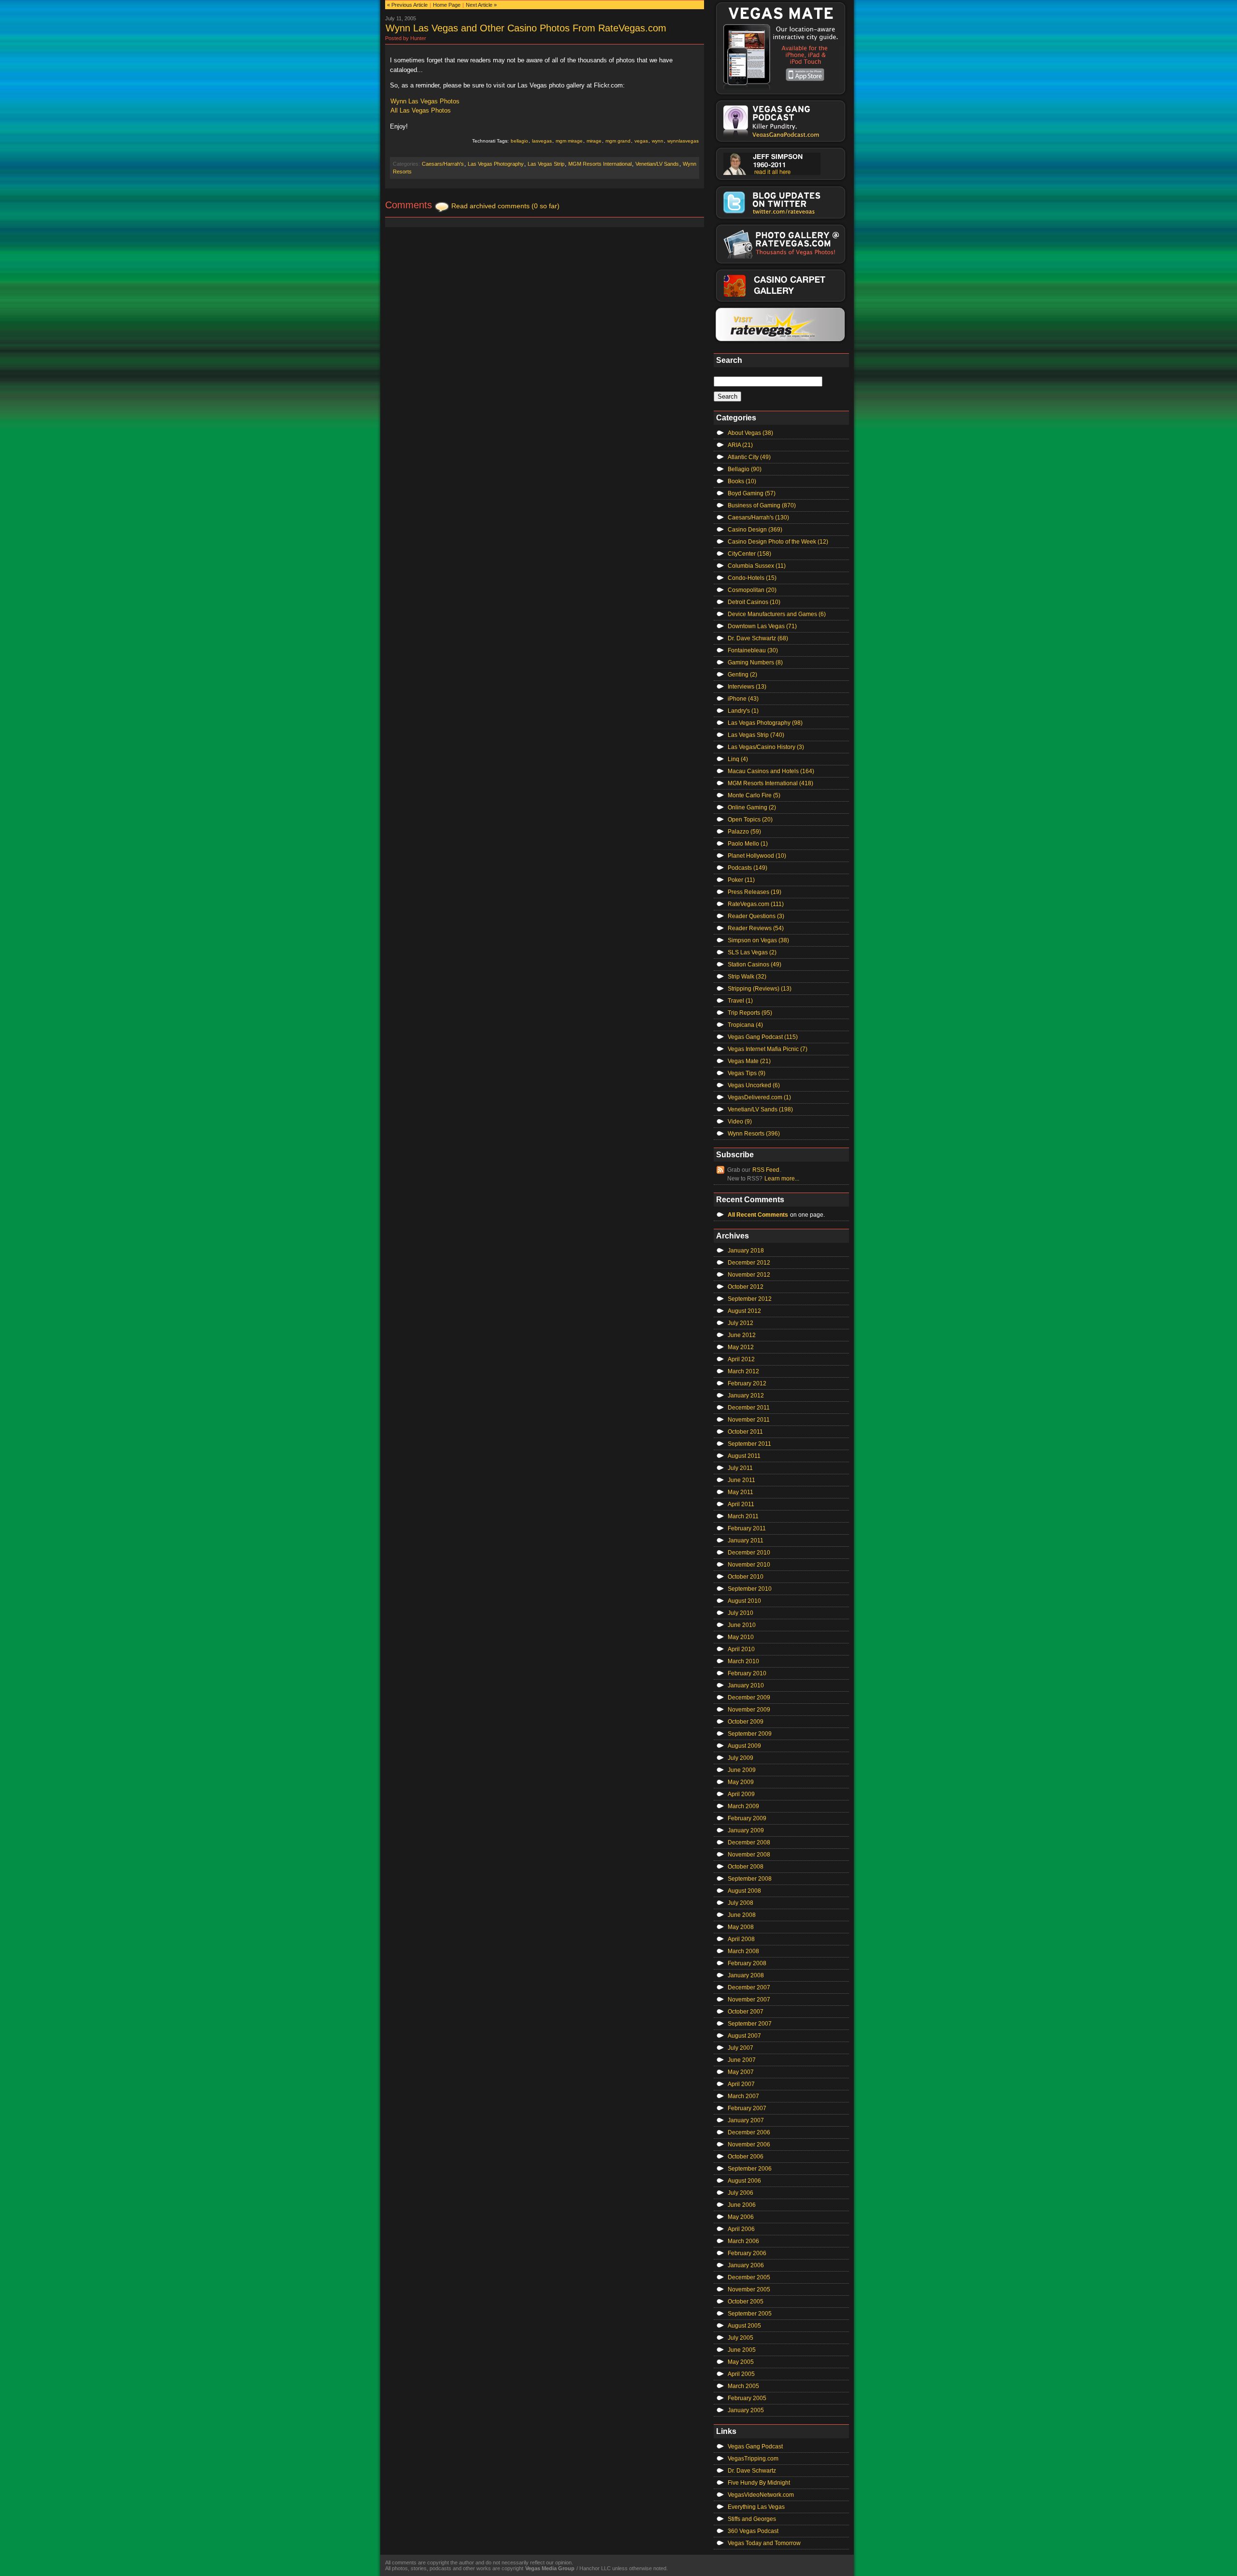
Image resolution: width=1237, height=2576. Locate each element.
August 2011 (744, 1456)
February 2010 (747, 1673)
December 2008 (749, 1842)
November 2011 (749, 1420)
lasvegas (542, 141)
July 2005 (741, 2338)
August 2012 (744, 1311)
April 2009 (741, 1794)
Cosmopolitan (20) (752, 590)
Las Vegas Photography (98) (765, 723)
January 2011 (746, 1540)
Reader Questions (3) (756, 916)
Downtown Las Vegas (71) (762, 626)
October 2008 (746, 1867)
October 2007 (746, 2012)
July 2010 (741, 1613)
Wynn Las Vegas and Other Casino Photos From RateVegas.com (526, 28)
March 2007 (743, 2096)
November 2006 (749, 2144)
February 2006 (747, 2253)
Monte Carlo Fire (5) (754, 795)
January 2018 (746, 1251)
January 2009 (746, 1830)
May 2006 (741, 2217)
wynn (658, 141)
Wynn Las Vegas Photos (425, 101)
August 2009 (744, 1746)
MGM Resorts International (600, 164)
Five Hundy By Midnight (759, 2483)
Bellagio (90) (745, 469)
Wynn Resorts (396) (754, 1134)
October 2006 (746, 2157)
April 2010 (741, 1649)
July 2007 (741, 2048)
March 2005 (743, 2386)
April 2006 (741, 2229)
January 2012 (746, 1396)
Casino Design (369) (755, 530)
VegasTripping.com (753, 2459)
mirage (594, 141)
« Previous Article (407, 5)
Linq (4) (738, 759)
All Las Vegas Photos (421, 110)
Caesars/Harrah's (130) (758, 518)
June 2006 (742, 2205)
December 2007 (749, 1987)
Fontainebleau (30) (753, 650)
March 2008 (743, 1951)
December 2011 (749, 1408)
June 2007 (742, 2060)
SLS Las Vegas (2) (752, 952)
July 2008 (741, 1903)
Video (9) (740, 1122)
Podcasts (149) (748, 868)
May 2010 (741, 1637)
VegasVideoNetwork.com (761, 2495)
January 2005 (746, 2410)
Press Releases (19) (755, 892)
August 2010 (744, 1601)
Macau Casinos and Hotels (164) (771, 771)
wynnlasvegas (683, 141)
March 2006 (743, 2241)
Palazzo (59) (744, 832)
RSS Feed (766, 1170)
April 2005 (741, 2374)
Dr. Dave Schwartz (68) (758, 638)
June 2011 (741, 1480)
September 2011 (749, 1444)
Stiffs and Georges (752, 2519)
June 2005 (742, 2350)
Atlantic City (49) (749, 457)
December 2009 (749, 1698)
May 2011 (741, 1492)
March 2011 (743, 1516)
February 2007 (747, 2108)
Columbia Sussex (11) (757, 566)
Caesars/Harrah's (443, 164)
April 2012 (741, 1359)
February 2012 (747, 1383)
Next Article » (481, 5)
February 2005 (747, 2398)
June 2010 (742, 1625)
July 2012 (741, 1323)
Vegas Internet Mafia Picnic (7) (768, 1049)
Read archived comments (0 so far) (505, 206)
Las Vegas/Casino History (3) (766, 747)
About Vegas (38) (750, 433)
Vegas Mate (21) (749, 1061)
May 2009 (741, 1782)
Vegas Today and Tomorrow (764, 2543)
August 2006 (744, 2181)
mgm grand (618, 141)
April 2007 (741, 2084)
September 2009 (750, 1734)
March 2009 (743, 1806)
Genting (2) (742, 675)
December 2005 (749, 2277)
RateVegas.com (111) (756, 904)
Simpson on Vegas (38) (758, 940)
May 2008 (741, 1927)
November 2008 (749, 1855)
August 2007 (744, 2036)
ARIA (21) (740, 445)
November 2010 (749, 1565)
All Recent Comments (758, 1215)
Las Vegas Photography (496, 164)
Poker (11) (741, 880)
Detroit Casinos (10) (754, 602)
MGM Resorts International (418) (770, 783)
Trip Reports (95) (750, 1013)
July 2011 (740, 1468)
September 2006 (750, 2169)
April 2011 (741, 1504)
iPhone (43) (743, 699)
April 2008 (741, 1939)
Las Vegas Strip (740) (756, 735)
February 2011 (747, 1528)
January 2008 (746, 1975)
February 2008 (747, 1963)
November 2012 (749, 1275)
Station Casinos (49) (755, 964)
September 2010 (750, 1589)
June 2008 (742, 1915)
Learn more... (782, 1179)
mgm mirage (569, 141)
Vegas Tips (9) (747, 1073)
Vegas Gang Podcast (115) (763, 1037)
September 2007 (750, 2024)
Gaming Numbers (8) (755, 662)
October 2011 (745, 1432)
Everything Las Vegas (756, 2507)
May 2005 (741, 2362)
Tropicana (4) (745, 1025)
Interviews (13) (747, 687)
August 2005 (744, 2326)
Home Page (447, 5)
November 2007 (749, 2000)
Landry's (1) (743, 711)
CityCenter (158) (749, 554)
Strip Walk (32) (747, 977)
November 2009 (749, 1710)
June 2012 (742, 1335)
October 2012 (746, 1287)
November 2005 (749, 2289)
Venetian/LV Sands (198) (760, 1109)
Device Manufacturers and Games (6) (777, 614)
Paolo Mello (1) (748, 844)
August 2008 (744, 1891)
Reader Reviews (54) (756, 928)
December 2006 (749, 2132)
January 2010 (746, 1685)
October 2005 (746, 2302)
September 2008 (750, 1879)
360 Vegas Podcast (753, 2531)
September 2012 (750, 1299)
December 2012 (749, 1263)
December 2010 (749, 1553)
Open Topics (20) (750, 820)
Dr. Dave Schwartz (752, 2471)
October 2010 (746, 1577)
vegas (641, 141)
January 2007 (746, 2120)
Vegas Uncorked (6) (754, 1085)
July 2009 (741, 1758)
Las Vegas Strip (546, 164)
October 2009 (746, 1722)
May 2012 (741, 1347)
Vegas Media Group (550, 2568)
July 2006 (741, 2193)
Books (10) (742, 481)
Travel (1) (740, 1001)
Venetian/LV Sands (657, 164)
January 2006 (746, 2265)
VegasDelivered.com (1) (759, 1097)
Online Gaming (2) (752, 807)
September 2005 (750, 2314)
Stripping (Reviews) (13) (760, 989)
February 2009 (747, 1818)
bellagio (519, 141)
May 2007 (741, 2072)
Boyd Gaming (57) (752, 493)
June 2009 (742, 1770)
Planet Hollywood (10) (757, 856)
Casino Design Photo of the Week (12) (778, 542)
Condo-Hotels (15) (752, 578)
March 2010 (743, 1661)
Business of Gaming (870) (762, 505)
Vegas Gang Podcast (755, 2446)
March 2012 (743, 1371)
